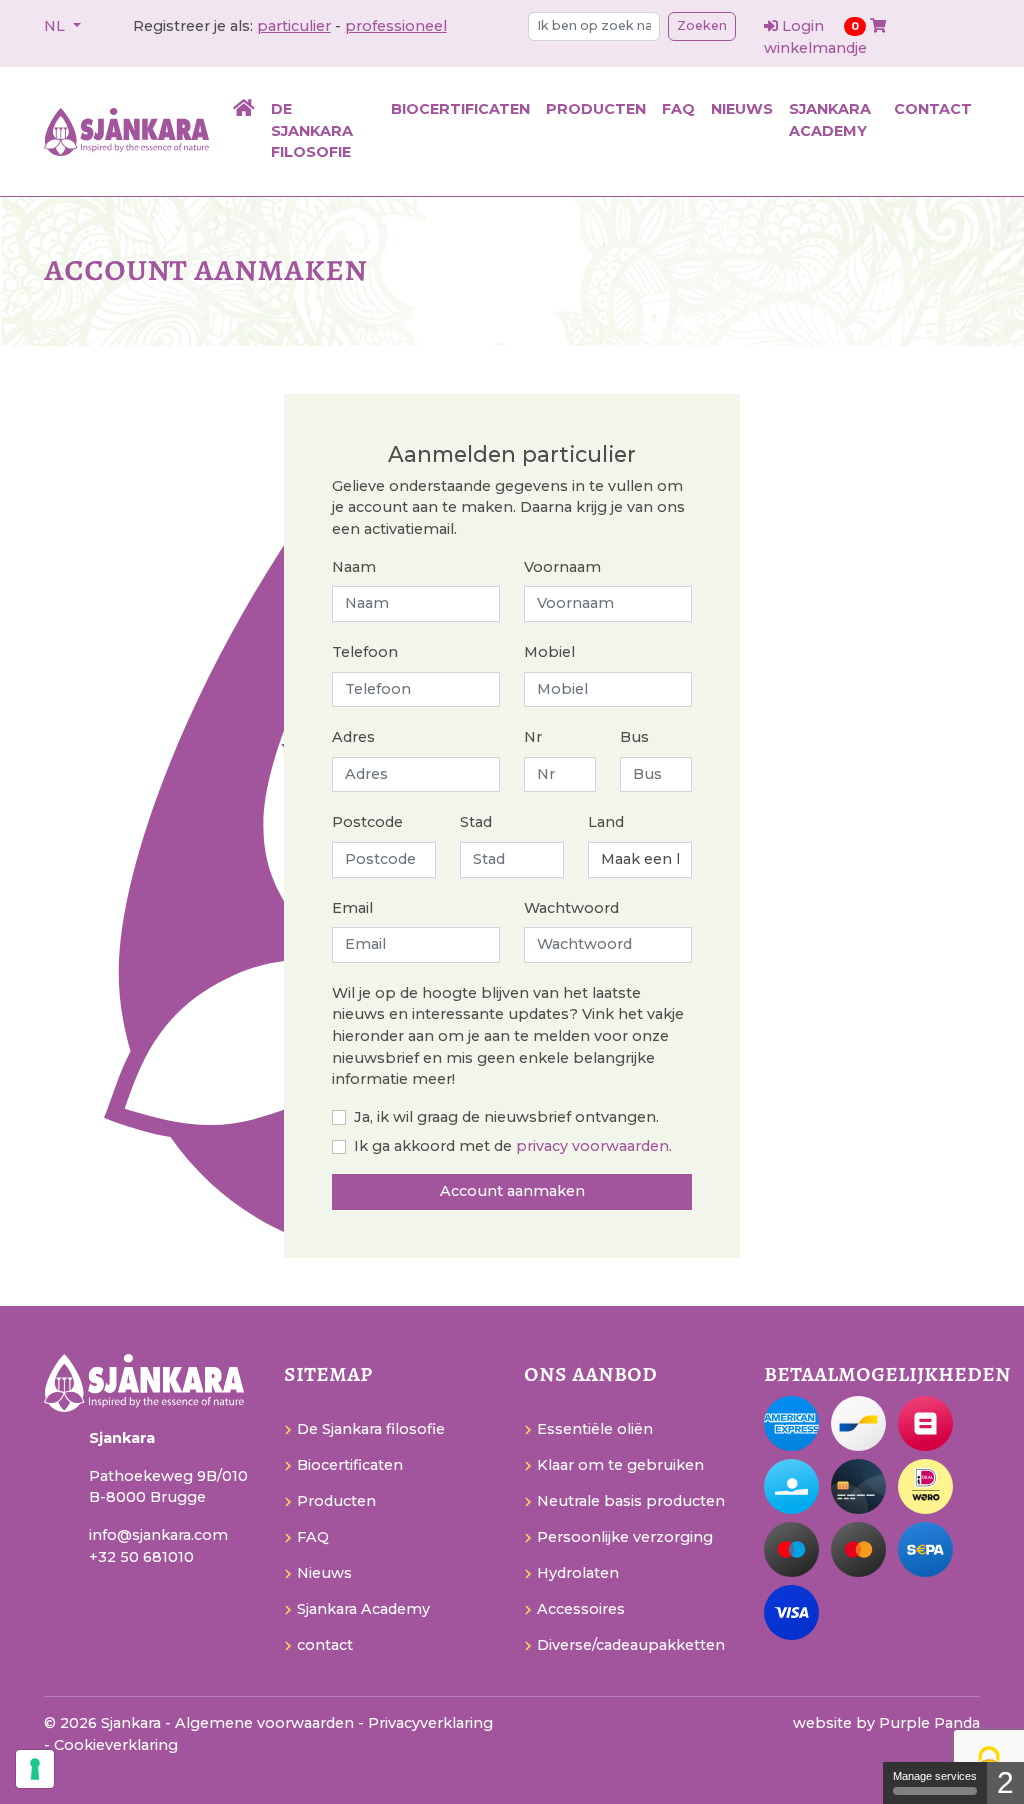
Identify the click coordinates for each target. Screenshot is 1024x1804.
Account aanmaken (512, 1191)
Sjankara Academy (830, 120)
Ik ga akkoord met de (433, 1146)
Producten (596, 109)
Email (352, 908)
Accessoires (581, 1609)
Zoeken (702, 25)
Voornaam (562, 567)
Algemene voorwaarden (266, 1723)
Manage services (935, 1776)
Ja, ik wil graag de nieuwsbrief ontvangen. (506, 1117)
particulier (294, 26)
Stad (476, 822)
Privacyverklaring (430, 1723)
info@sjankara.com (158, 1535)
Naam (354, 567)
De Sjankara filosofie (312, 130)
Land (606, 822)
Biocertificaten (460, 109)
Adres (353, 737)
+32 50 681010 (141, 1557)
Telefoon (365, 652)
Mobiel (549, 652)
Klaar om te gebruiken (620, 1465)
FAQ (678, 109)
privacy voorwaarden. (594, 1146)
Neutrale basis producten (631, 1501)
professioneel (396, 26)
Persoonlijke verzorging (625, 1537)
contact (933, 109)
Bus (634, 737)
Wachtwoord (571, 908)
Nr (533, 737)
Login (803, 26)
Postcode (367, 822)
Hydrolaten (578, 1573)
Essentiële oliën (595, 1429)
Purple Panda (929, 1723)
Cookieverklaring (116, 1745)
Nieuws (742, 109)
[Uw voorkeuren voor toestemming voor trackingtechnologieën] (35, 1769)
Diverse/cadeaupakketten (631, 1645)
